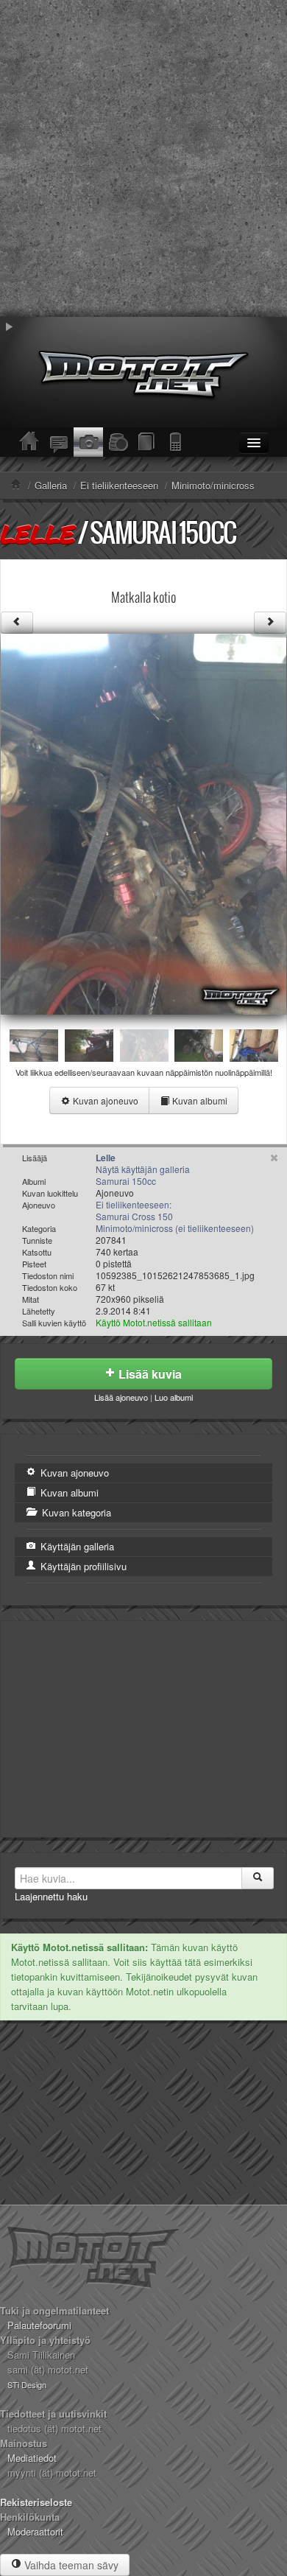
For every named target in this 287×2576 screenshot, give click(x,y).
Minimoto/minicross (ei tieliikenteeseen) (175, 1228)
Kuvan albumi (199, 1100)
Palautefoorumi (39, 2325)
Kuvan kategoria (75, 1512)
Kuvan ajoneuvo (104, 1100)
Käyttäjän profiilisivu (82, 1566)
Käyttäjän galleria (76, 1546)
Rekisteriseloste (36, 2502)
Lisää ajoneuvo (121, 1397)
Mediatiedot (32, 2458)
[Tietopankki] (147, 442)
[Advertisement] (143, 158)
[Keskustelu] (59, 442)
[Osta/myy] (118, 442)
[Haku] (258, 1878)
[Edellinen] (17, 623)
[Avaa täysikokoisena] (143, 823)
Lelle (37, 533)
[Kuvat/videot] (88, 442)
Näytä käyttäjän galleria (143, 1169)
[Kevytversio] (177, 442)
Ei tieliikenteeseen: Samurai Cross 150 (134, 1210)
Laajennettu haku (51, 1896)
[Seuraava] (270, 623)
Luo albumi (174, 1397)
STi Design (27, 2384)
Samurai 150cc (163, 532)
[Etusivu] (29, 442)
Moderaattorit (35, 2531)
